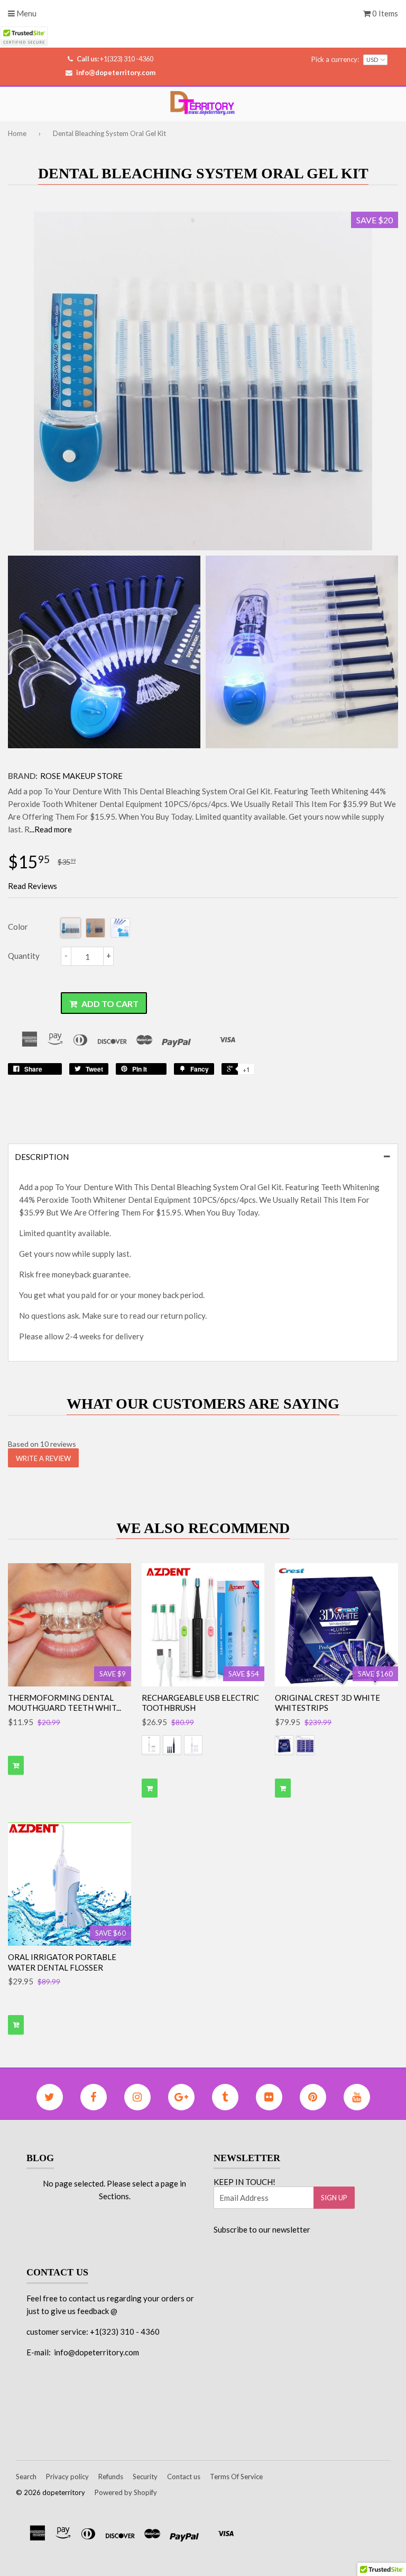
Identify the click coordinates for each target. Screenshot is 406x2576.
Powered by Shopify (126, 2492)
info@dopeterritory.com (116, 72)
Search (26, 2477)
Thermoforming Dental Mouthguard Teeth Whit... (64, 1703)
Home (17, 133)
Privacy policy (67, 2477)
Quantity (24, 956)
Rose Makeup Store (81, 776)
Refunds (111, 2477)
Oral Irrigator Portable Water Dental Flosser (62, 1962)
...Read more (51, 829)
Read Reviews (33, 886)
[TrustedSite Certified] (24, 36)
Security (145, 2477)
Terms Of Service (236, 2477)
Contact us (184, 2477)
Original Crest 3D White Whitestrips (327, 1703)
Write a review (43, 1458)
